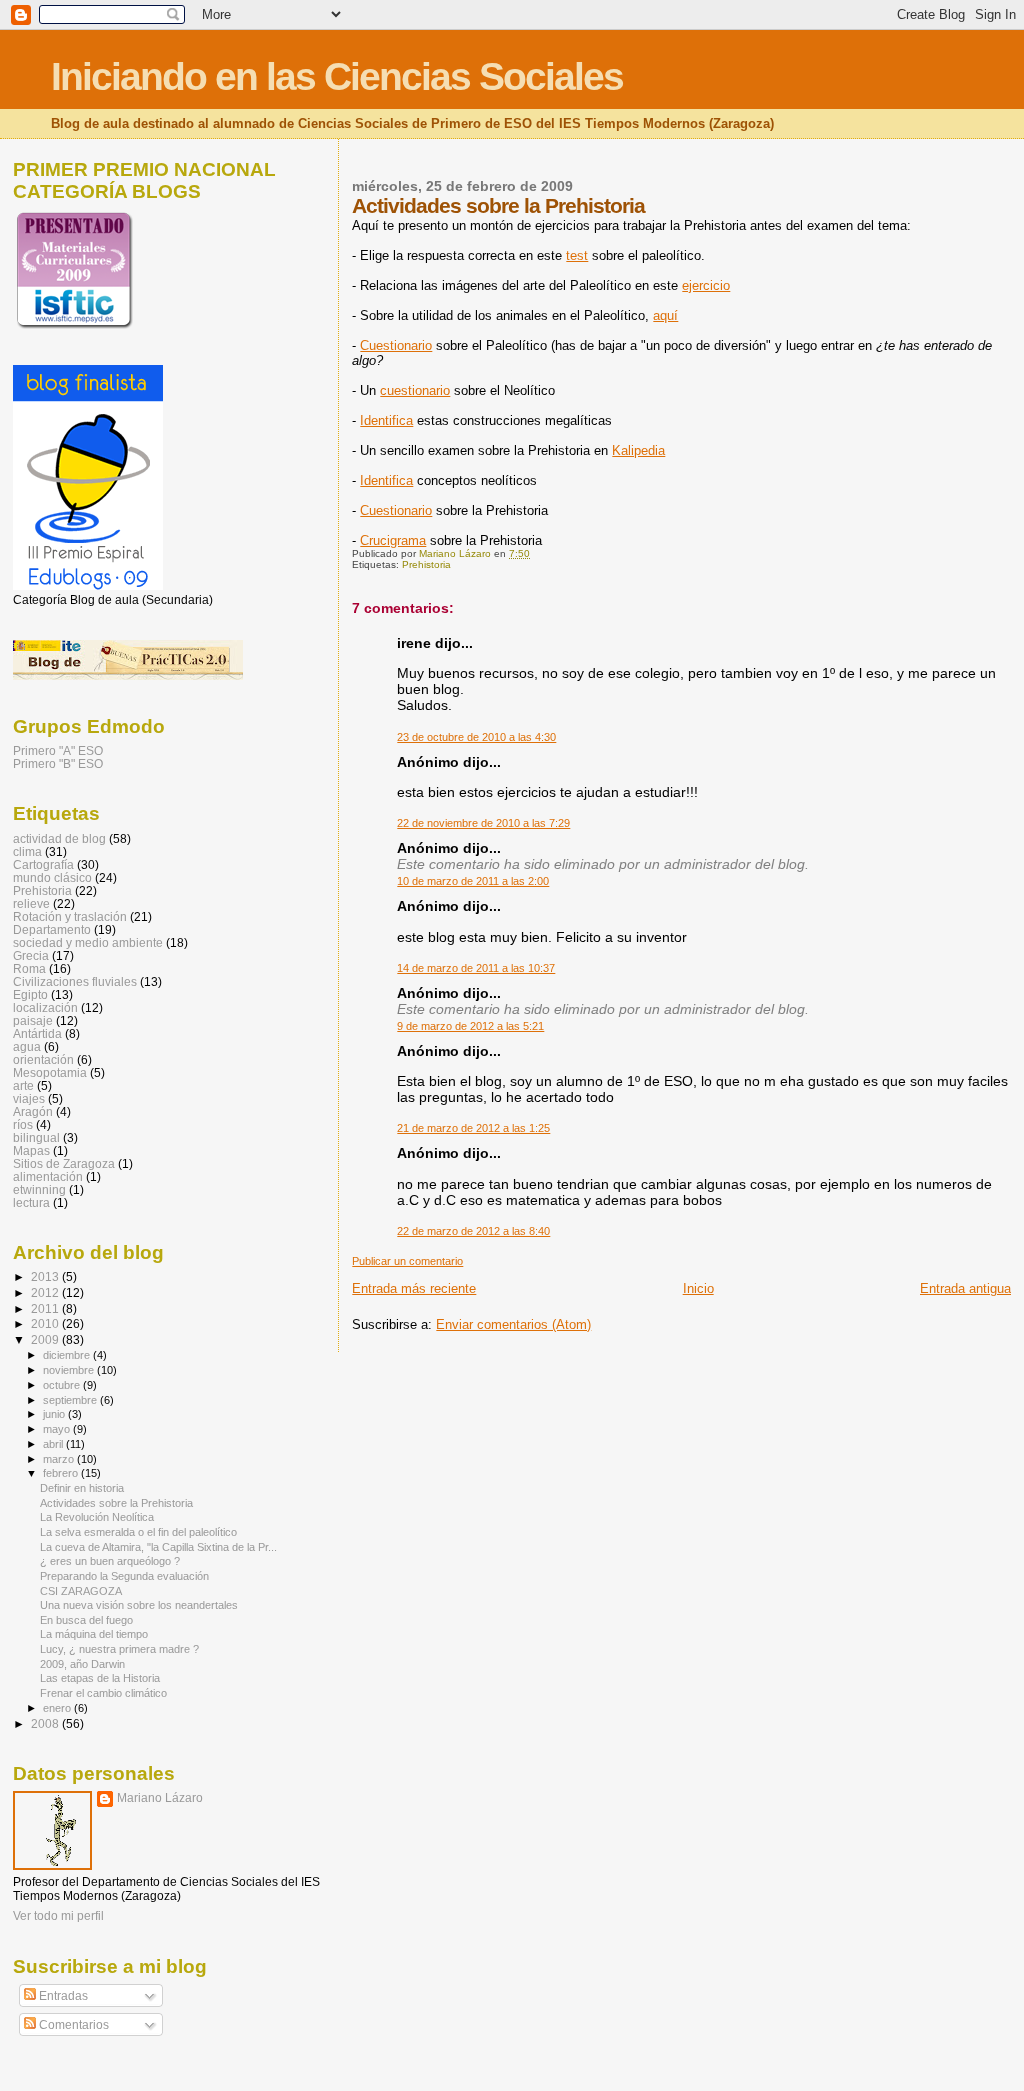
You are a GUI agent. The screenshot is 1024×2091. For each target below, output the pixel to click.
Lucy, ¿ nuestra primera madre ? (119, 1649)
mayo (58, 1429)
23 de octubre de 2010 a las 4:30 (476, 737)
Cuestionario (396, 345)
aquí (665, 315)
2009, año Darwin (82, 1664)
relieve (31, 903)
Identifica (386, 420)
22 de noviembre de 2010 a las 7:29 (483, 823)
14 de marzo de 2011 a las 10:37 (476, 968)
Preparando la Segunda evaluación (124, 1576)
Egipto (30, 994)
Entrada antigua (965, 1288)
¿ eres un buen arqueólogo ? (110, 1561)
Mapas (31, 1150)
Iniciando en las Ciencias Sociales (337, 76)
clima (27, 851)
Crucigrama (393, 540)
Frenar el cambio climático (103, 1693)
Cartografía (43, 864)
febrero (62, 1473)
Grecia (31, 955)
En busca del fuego (86, 1620)
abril (54, 1444)
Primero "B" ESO (58, 763)
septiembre (71, 1400)
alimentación (48, 1176)
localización (45, 1007)
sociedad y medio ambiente (88, 942)
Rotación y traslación (70, 916)
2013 (46, 1276)
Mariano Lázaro (160, 1798)
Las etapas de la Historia (100, 1678)
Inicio (698, 1288)
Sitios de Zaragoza (64, 1163)
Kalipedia (638, 450)
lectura (31, 1202)
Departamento (52, 929)
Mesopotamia (50, 1072)
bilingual (36, 1137)
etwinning (39, 1189)
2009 (46, 1339)
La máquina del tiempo (94, 1634)
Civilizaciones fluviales (75, 981)
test (577, 255)
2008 (46, 1723)
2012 (46, 1292)
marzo (60, 1459)
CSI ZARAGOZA (81, 1591)
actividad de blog (59, 838)
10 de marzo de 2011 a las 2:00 (473, 881)
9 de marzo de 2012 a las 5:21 (470, 1026)
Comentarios (72, 2025)
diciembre (68, 1355)
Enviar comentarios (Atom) (513, 1324)
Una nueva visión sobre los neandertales (139, 1605)
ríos (23, 1124)
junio (55, 1414)
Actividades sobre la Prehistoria (116, 1503)
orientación (43, 1059)
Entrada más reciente (414, 1288)
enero (58, 1708)
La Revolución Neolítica (97, 1517)
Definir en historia (82, 1488)
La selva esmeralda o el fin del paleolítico (138, 1532)
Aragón (33, 1111)
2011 (46, 1308)
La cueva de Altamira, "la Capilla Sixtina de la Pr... (158, 1547)
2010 (46, 1323)
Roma (29, 968)
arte (23, 1085)
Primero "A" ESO (58, 750)
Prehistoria (426, 564)
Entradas (62, 1996)
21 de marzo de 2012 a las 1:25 (473, 1128)
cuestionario (415, 390)
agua (27, 1046)
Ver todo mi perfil (58, 1916)
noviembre (70, 1370)
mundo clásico (52, 877)
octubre (63, 1385)
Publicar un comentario (407, 1261)
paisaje (33, 1020)
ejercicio (706, 285)
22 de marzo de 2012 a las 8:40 (473, 1231)
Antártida (37, 1033)
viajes (29, 1098)
